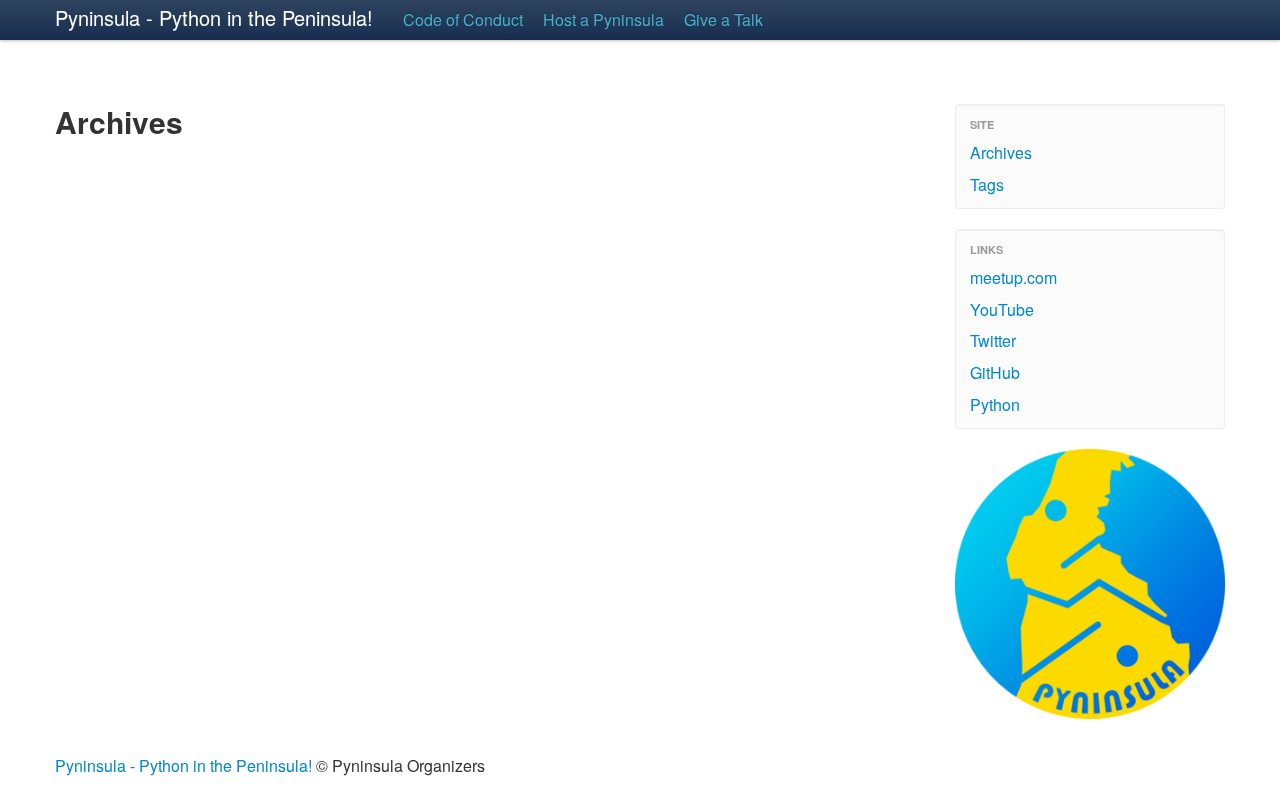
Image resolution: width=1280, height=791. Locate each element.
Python (995, 404)
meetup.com (1013, 277)
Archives (1001, 152)
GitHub (995, 372)
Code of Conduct (463, 19)
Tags (987, 184)
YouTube (1002, 309)
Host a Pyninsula (603, 19)
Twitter (993, 340)
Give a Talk (723, 19)
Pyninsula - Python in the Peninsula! (214, 17)
